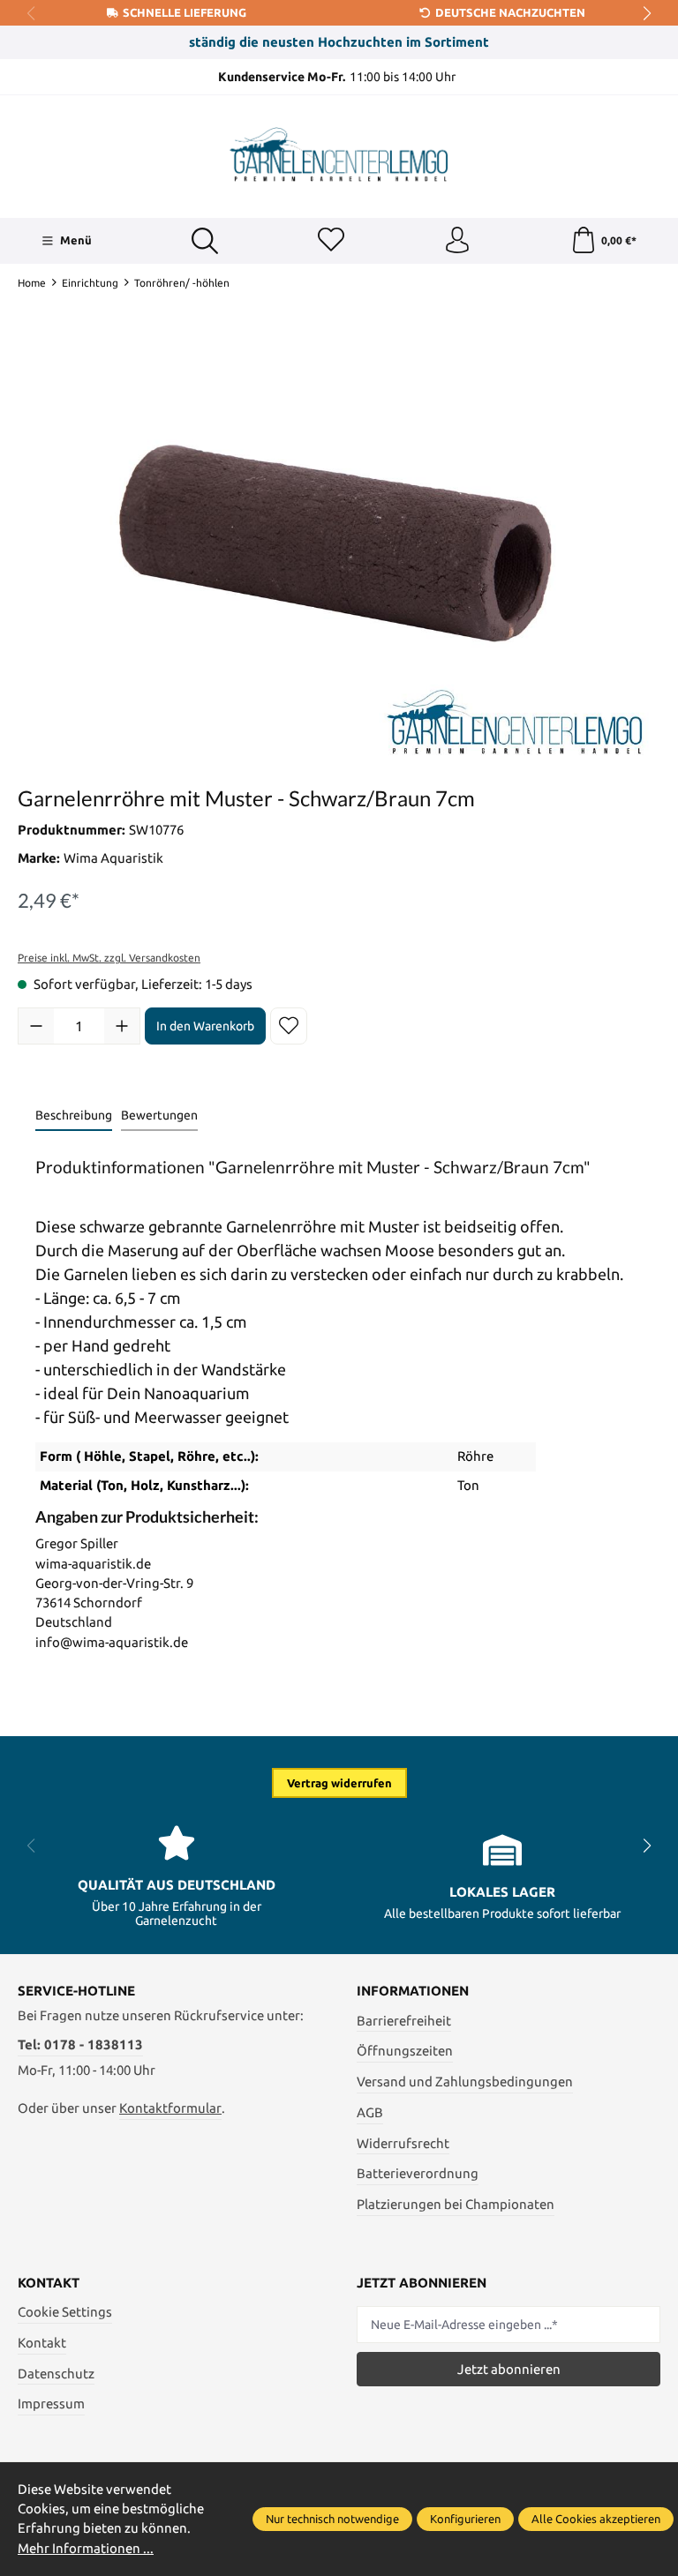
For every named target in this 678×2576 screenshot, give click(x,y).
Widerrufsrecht (403, 2143)
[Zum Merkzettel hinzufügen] (289, 1026)
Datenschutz (56, 2374)
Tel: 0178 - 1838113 (80, 2044)
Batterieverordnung (418, 2173)
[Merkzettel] (331, 241)
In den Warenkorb (205, 1026)
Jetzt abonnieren (509, 2369)
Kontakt (42, 2343)
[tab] (74, 1116)
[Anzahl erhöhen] (122, 1026)
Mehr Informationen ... (86, 2548)
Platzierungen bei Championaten (456, 2204)
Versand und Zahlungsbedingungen (465, 2082)
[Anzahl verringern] (36, 1026)
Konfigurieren (465, 2519)
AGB (370, 2112)
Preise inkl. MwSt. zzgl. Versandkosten (109, 958)
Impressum (51, 2404)
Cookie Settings (65, 2312)
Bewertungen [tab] (159, 1115)
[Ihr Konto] (457, 241)
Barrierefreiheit (404, 2021)
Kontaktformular (170, 2108)
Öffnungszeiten (405, 2051)
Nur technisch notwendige (332, 2519)
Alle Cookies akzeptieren (596, 2519)
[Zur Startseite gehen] (339, 154)
